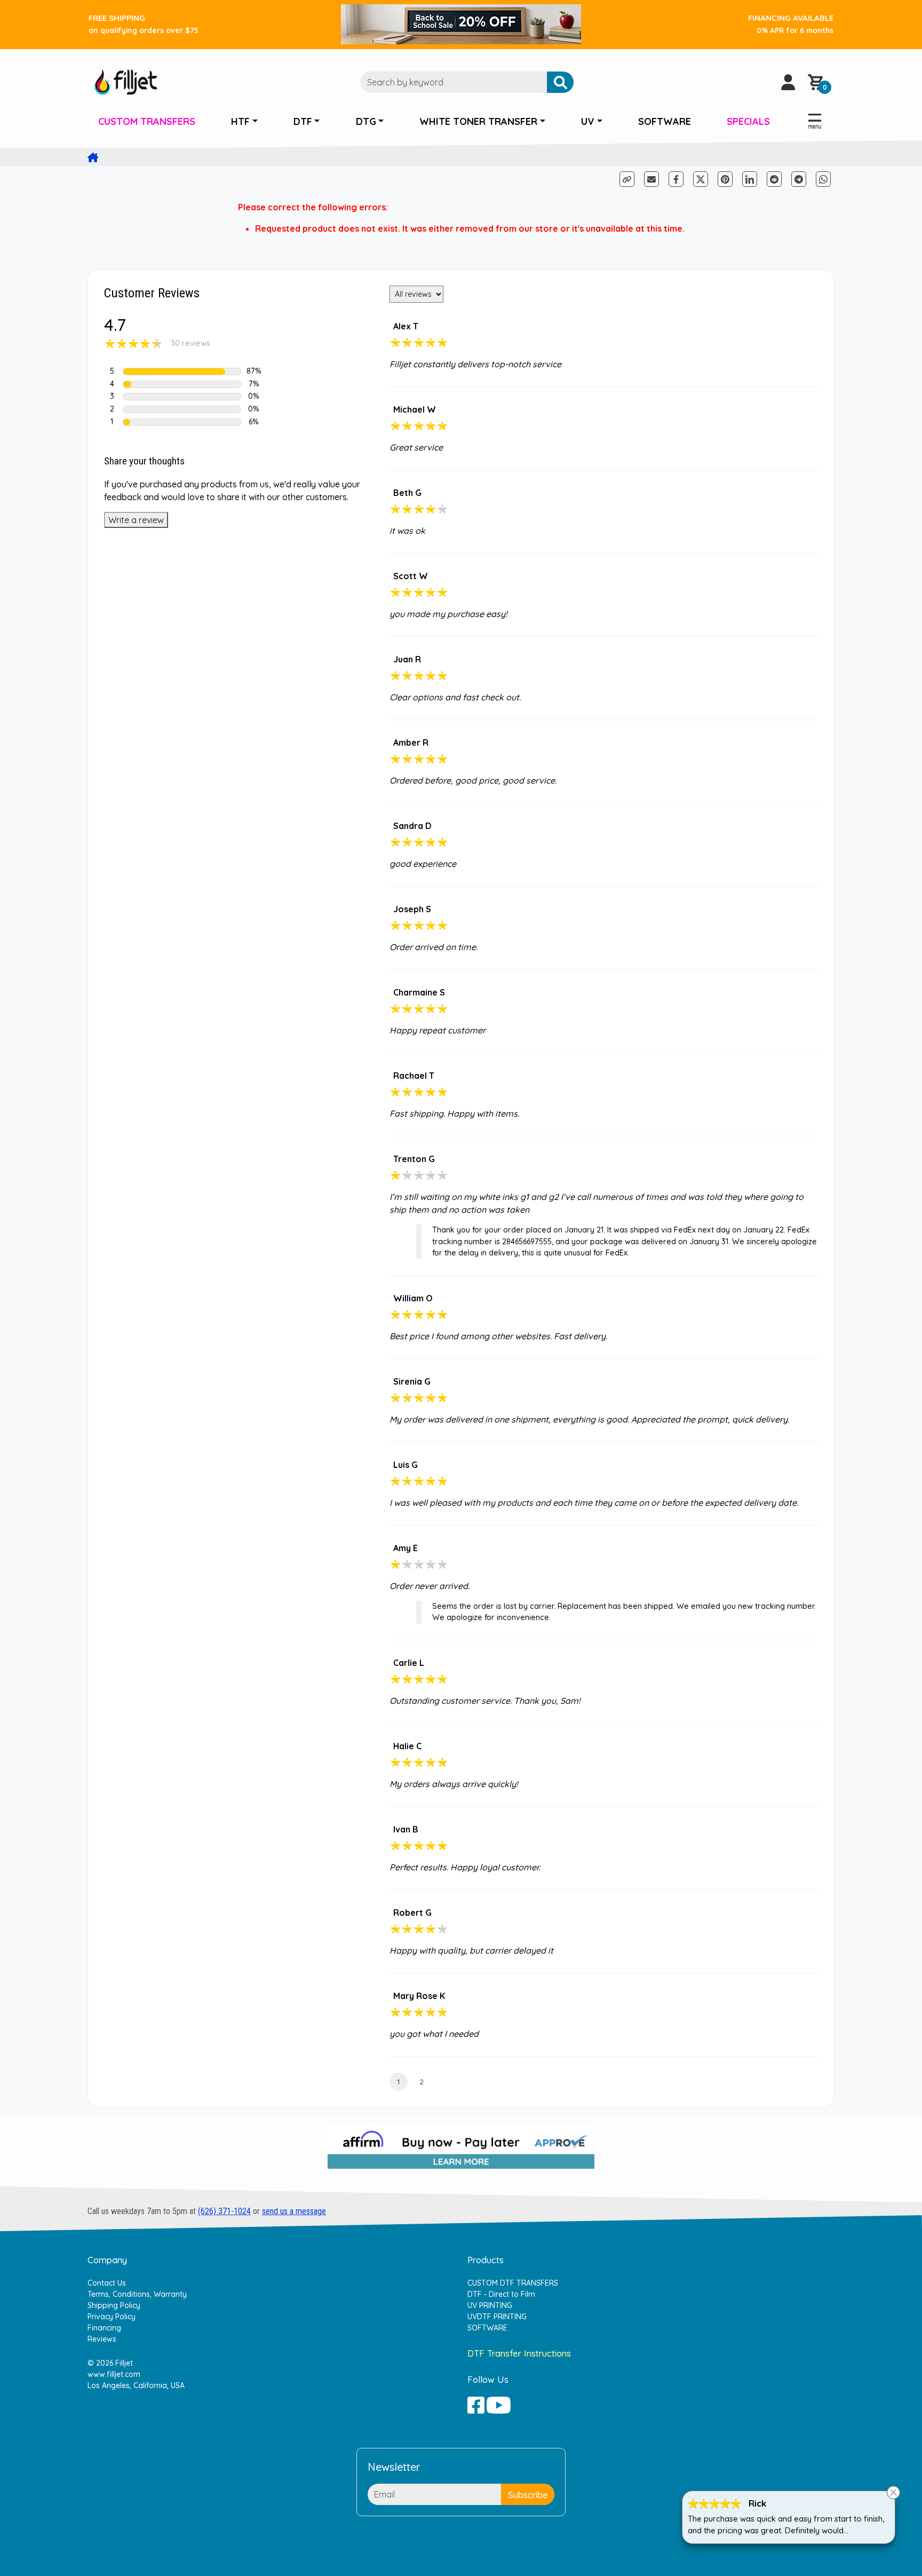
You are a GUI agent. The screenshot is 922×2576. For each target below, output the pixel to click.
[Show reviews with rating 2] (182, 409)
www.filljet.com (114, 2374)
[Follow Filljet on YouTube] (499, 2405)
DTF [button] (303, 121)
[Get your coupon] (461, 23)
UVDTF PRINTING (497, 2317)
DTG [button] (366, 121)
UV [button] (588, 121)
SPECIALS (748, 121)
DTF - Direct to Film (501, 2294)
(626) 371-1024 (224, 2211)
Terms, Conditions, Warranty (137, 2294)
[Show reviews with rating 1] (182, 422)
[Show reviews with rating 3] (182, 397)
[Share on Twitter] (701, 179)
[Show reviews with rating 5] (182, 372)
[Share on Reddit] (775, 178)
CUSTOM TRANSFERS (147, 121)
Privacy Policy (112, 2317)
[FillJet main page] (126, 81)
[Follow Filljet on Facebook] (476, 2405)
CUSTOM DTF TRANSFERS (513, 2283)
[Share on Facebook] (677, 178)
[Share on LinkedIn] (750, 179)
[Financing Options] (461, 2151)
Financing (104, 2328)
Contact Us (107, 2283)
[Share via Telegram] (800, 178)
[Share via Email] (651, 179)
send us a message (294, 2211)
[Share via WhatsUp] (823, 178)
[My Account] (788, 82)
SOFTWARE (665, 121)
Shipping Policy (114, 2305)
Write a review (136, 520)
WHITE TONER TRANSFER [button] (478, 121)
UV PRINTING (490, 2305)
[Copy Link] (628, 178)
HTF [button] (240, 121)
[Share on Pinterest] (725, 179)
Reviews (102, 2339)
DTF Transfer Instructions (519, 2353)
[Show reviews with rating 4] (182, 384)
